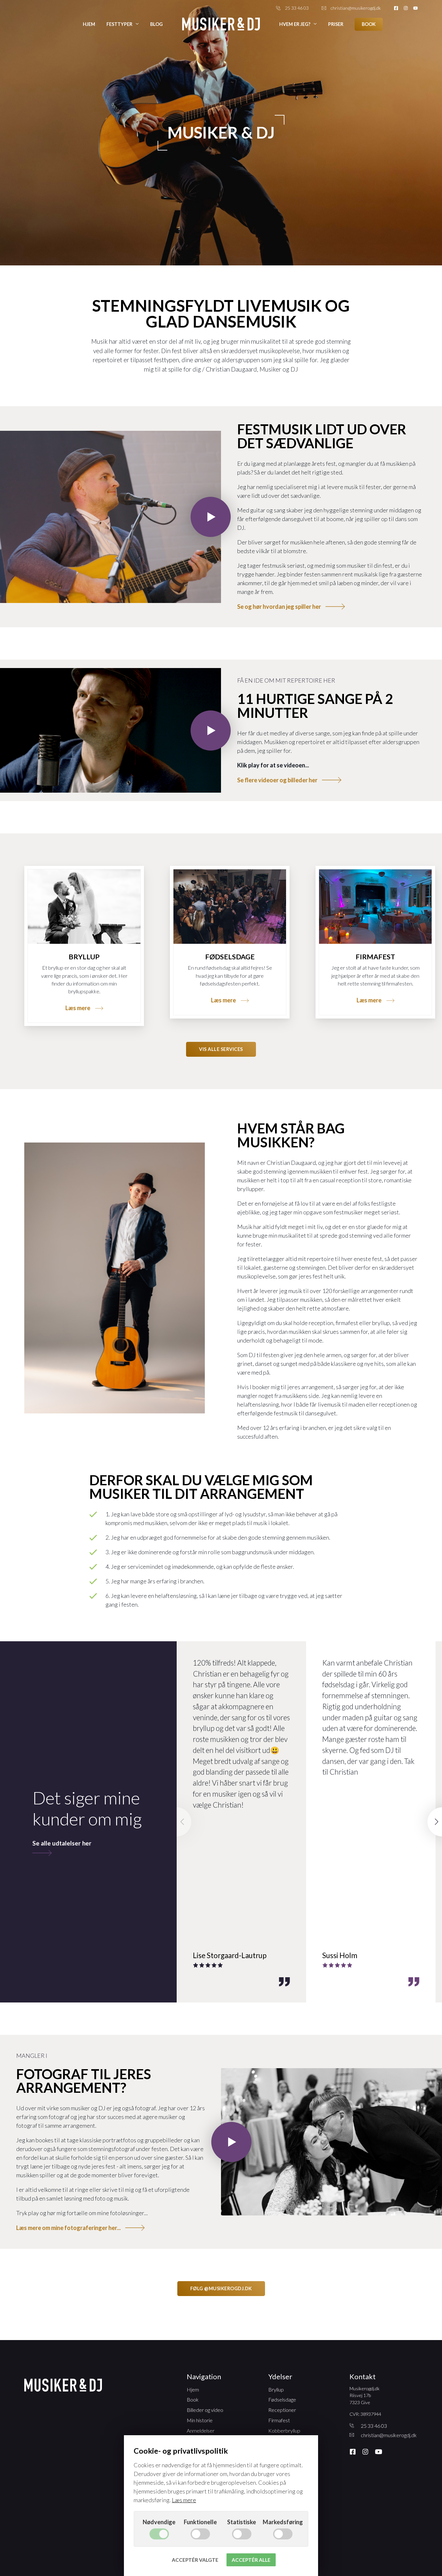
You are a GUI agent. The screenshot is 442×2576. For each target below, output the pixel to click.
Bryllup (84, 957)
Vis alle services (221, 1049)
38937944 (371, 2414)
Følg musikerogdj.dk (221, 2288)
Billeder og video (205, 2410)
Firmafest (375, 957)
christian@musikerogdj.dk (356, 8)
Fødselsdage (230, 957)
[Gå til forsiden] (221, 24)
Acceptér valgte (195, 2560)
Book (369, 24)
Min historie (200, 2420)
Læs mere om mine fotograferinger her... (68, 2228)
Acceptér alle (251, 2560)
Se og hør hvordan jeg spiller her (279, 607)
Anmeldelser (201, 2431)
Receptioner (282, 2410)
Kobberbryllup (284, 2431)
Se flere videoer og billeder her (277, 780)
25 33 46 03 (297, 8)
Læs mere (78, 1008)
